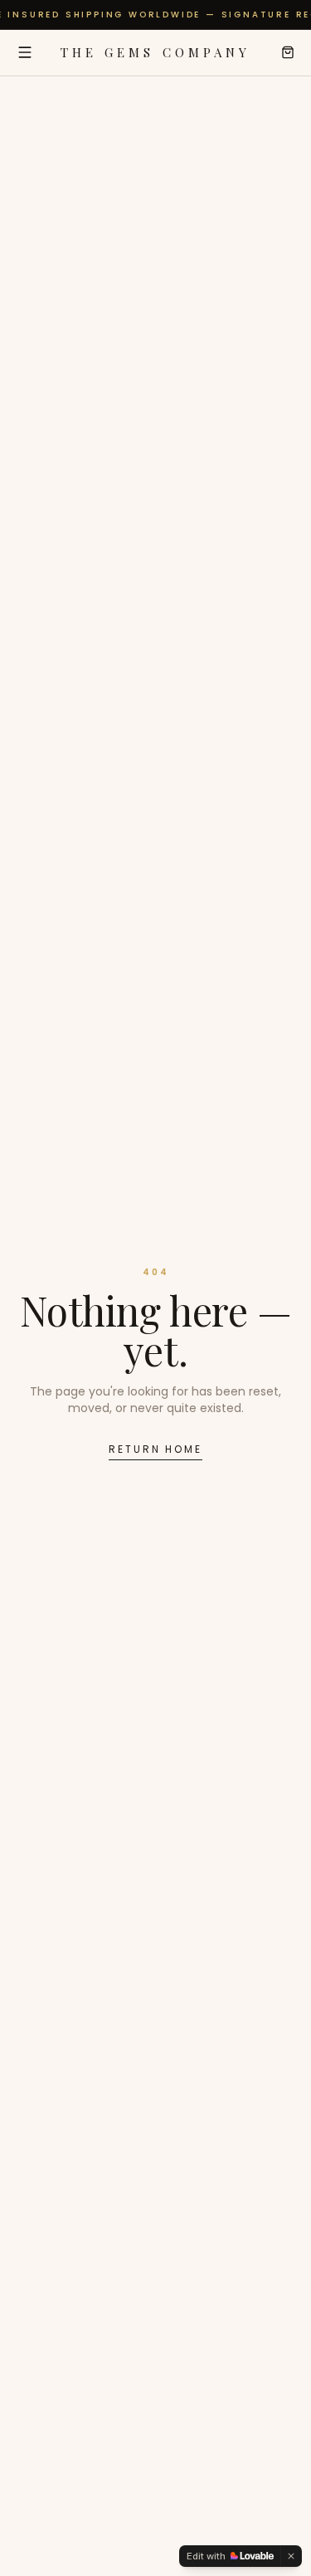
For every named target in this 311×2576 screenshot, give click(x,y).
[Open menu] (25, 52)
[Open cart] (288, 52)
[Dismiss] (291, 2556)
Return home (155, 1449)
